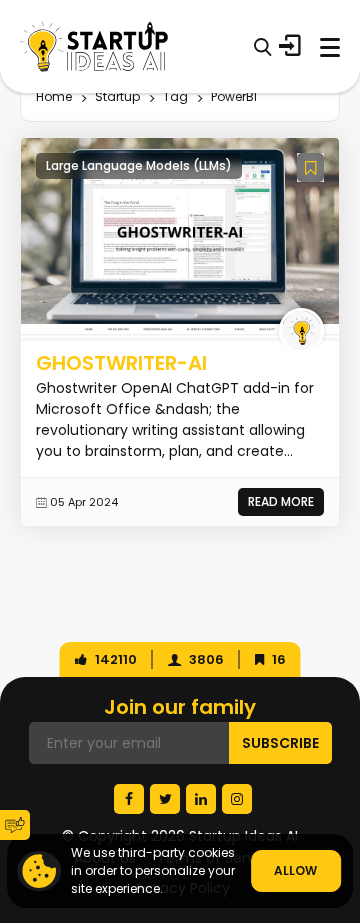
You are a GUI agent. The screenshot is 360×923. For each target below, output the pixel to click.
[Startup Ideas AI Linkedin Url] (201, 799)
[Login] (290, 46)
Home (54, 96)
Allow (295, 870)
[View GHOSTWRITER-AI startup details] (180, 237)
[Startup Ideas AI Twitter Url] (165, 799)
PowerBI (234, 96)
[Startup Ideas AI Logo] (345, 799)
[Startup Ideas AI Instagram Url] (237, 799)
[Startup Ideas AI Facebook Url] (129, 799)
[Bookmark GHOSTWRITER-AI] (310, 167)
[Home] (94, 46)
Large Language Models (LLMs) (139, 165)
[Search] (262, 46)
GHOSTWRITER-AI (121, 363)
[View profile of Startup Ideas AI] (301, 330)
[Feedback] (15, 825)
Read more (281, 501)
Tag (175, 96)
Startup (117, 96)
